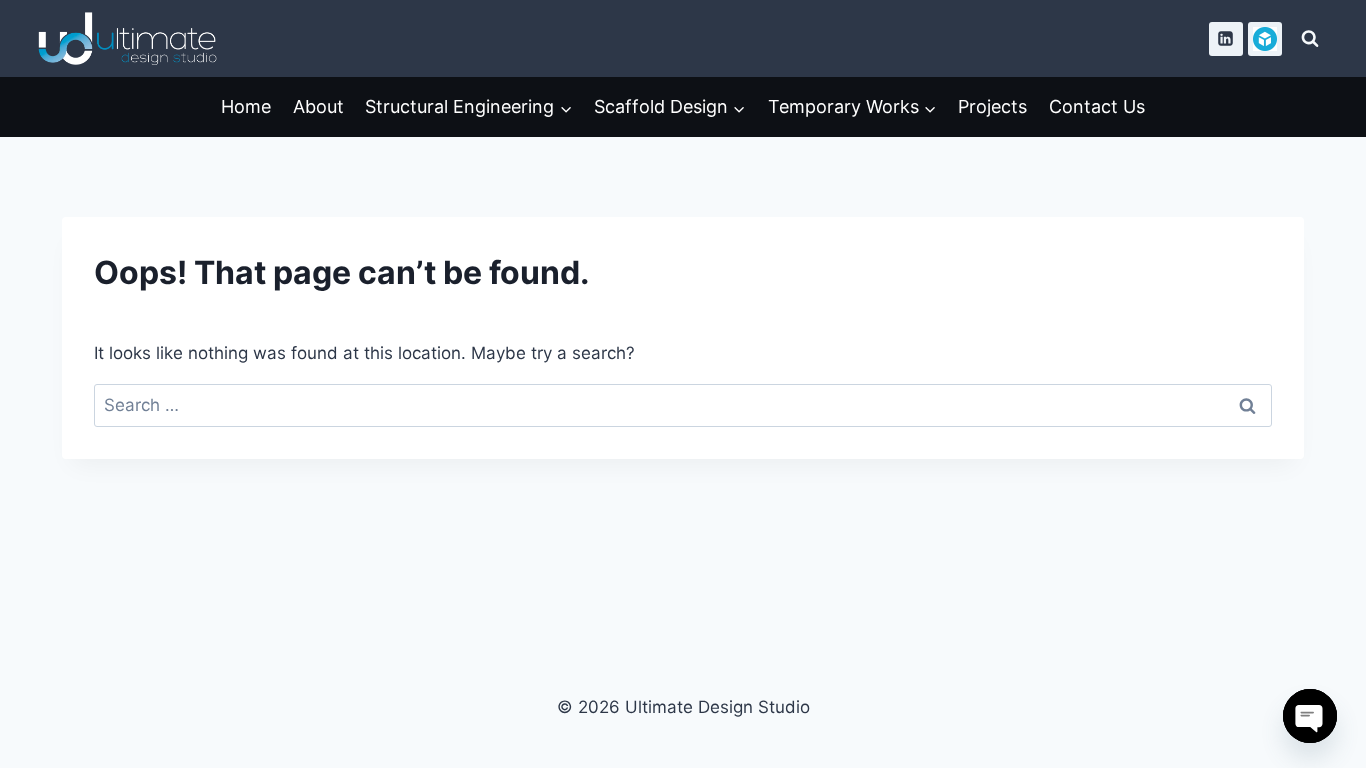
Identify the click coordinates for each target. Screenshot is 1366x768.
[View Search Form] (1310, 39)
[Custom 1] (1265, 39)
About (318, 106)
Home (246, 106)
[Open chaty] (1310, 716)
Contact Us (1097, 106)
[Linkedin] (1226, 39)
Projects (992, 106)
